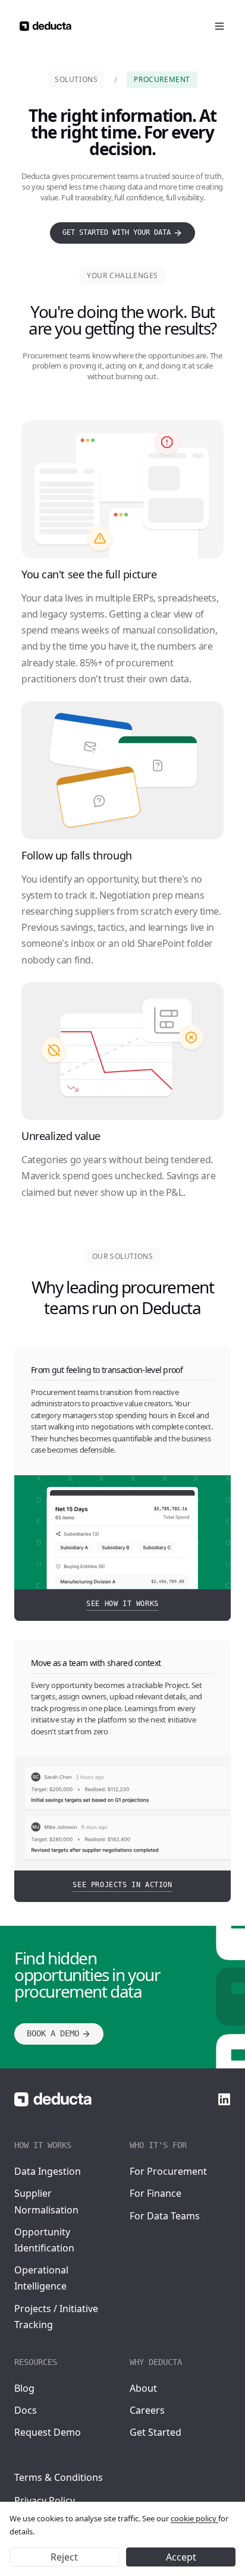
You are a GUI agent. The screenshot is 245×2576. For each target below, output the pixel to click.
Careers (147, 2410)
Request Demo (48, 2432)
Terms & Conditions (59, 2477)
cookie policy (194, 2518)
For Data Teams (165, 2216)
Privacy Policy (45, 2501)
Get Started (156, 2432)
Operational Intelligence (41, 2278)
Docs (26, 2410)
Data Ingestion (48, 2171)
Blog (24, 2388)
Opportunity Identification (44, 2240)
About (143, 2388)
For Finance (156, 2193)
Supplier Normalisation (46, 2201)
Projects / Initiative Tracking (56, 2317)
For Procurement (168, 2171)
